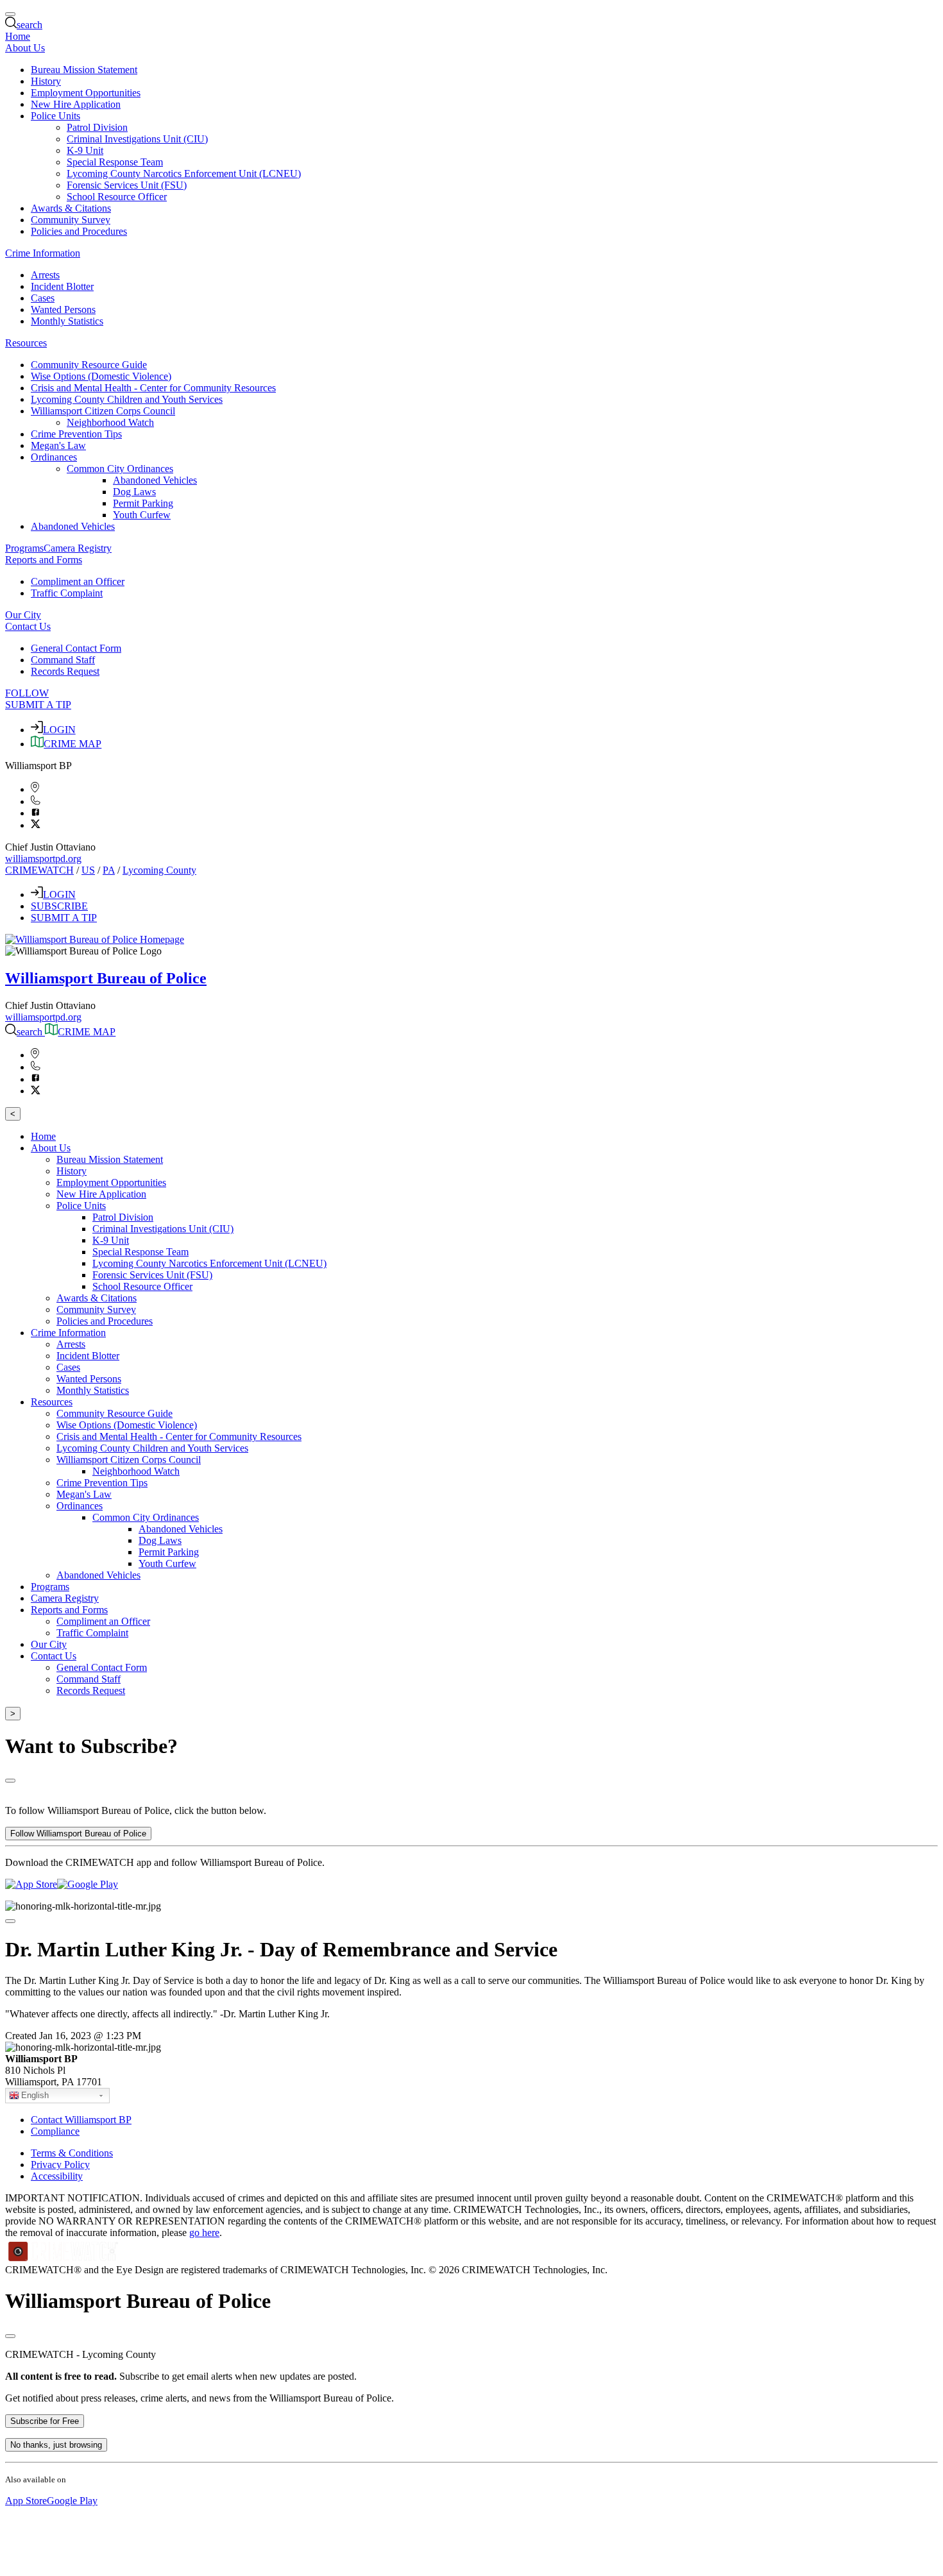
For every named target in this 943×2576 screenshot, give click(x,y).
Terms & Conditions (72, 2153)
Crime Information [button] (43, 253)
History (46, 81)
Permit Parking (143, 503)
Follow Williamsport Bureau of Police (78, 1834)
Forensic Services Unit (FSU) (127, 185)
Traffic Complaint (67, 593)
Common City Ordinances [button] (120, 469)
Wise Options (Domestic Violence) (101, 376)
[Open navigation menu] (10, 14)
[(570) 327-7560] (36, 801)
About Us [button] (25, 48)
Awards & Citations (71, 208)
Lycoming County (159, 870)
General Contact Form (76, 648)
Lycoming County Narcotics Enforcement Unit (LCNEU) (184, 174)
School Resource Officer (117, 197)
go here (204, 2233)
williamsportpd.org (43, 859)
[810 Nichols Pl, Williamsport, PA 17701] (35, 789)
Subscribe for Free (45, 2421)
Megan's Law (58, 445)
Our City (23, 615)
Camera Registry (78, 548)
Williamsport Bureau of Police (106, 978)
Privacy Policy (60, 2165)
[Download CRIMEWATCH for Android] (88, 1884)
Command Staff (63, 660)
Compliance (55, 2131)
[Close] (10, 1781)
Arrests (45, 275)
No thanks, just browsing (56, 2445)
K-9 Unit (85, 150)
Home (18, 36)
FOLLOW (27, 693)
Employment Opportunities (86, 93)
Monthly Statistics (67, 321)
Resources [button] (26, 343)
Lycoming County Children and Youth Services (127, 399)
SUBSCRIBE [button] (59, 906)
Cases (43, 298)
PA (109, 870)
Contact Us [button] (28, 626)
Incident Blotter (62, 286)
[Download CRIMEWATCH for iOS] (31, 1884)
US (88, 870)
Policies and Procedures (79, 231)
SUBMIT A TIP (38, 705)
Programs (24, 548)
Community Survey (71, 220)
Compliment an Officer (78, 581)
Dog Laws (134, 492)
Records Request (65, 671)
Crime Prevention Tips (76, 434)
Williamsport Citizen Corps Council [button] (103, 411)
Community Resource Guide (89, 365)
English (35, 2095)
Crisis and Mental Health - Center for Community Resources (153, 388)
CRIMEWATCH (39, 870)
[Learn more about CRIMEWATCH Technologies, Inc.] (64, 2258)
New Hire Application (76, 104)
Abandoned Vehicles (155, 480)
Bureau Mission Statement (84, 70)
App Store (26, 2501)
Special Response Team (115, 162)
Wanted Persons (63, 309)
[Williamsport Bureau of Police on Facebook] (36, 813)
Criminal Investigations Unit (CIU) (137, 139)
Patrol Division (97, 127)
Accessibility (57, 2176)
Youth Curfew (142, 515)
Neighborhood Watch (110, 422)
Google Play (72, 2501)
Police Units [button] (55, 116)
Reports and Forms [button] (44, 560)
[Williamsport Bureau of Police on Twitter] (36, 825)
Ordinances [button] (54, 457)
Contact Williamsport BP (81, 2120)
